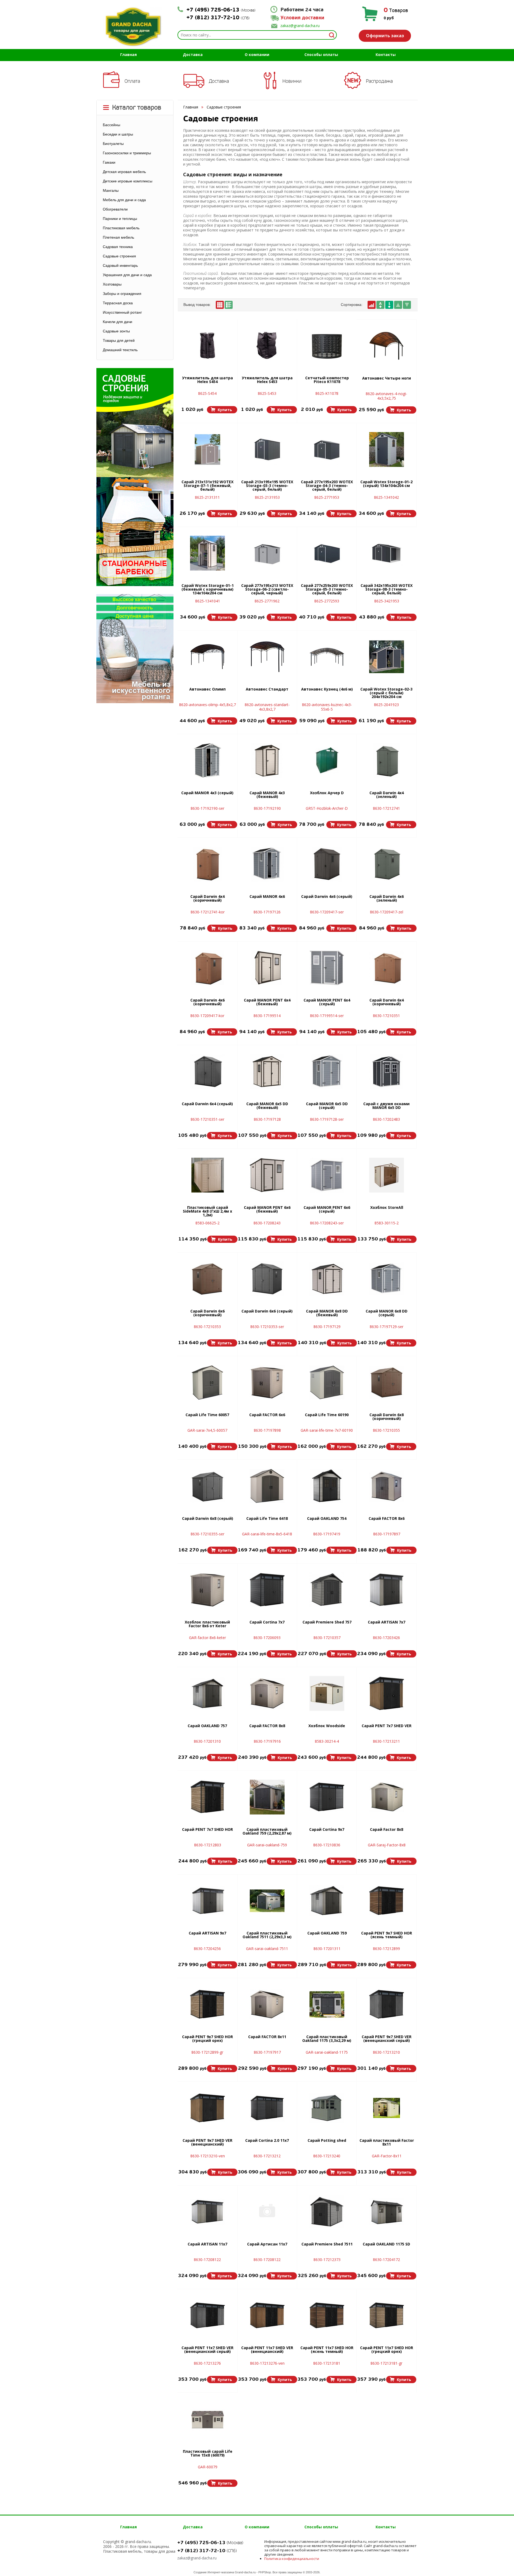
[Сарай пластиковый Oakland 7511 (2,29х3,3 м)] (267, 1901)
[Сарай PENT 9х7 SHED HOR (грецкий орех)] (207, 2004)
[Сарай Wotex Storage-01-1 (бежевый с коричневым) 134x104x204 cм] (207, 553)
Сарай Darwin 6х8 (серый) (208, 1519)
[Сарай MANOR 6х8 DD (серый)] (387, 1279)
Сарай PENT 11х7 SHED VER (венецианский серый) (207, 2350)
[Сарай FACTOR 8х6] (387, 1486)
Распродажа (379, 81)
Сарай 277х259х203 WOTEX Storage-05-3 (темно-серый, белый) (327, 590)
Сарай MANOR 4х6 (267, 897)
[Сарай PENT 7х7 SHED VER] (387, 1693)
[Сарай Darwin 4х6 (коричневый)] (207, 968)
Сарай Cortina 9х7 (327, 1830)
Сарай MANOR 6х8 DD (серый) (387, 1313)
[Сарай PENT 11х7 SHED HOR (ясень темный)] (327, 2315)
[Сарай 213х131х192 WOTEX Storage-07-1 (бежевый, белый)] (207, 449)
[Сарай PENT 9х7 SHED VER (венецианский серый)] (387, 2004)
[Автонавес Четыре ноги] (387, 346)
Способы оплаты (321, 55)
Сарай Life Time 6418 (267, 1519)
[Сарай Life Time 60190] (327, 1382)
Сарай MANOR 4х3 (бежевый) (267, 795)
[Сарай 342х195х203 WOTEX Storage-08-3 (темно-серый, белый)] (387, 553)
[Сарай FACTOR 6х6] (267, 1382)
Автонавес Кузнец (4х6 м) (327, 689)
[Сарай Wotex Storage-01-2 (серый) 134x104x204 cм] (387, 449)
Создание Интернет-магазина (214, 2572)
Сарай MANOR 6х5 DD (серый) (327, 1106)
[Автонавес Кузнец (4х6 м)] (327, 657)
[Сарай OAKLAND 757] (207, 1693)
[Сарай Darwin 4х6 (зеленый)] (387, 864)
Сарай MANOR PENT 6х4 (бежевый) (267, 1002)
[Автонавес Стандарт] (267, 657)
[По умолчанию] (372, 305)
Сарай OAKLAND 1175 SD (386, 2244)
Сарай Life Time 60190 (327, 1415)
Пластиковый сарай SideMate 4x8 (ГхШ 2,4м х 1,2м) (207, 1212)
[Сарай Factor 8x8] (387, 1797)
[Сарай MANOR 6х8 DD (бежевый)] (327, 1279)
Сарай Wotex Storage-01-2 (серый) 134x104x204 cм (386, 484)
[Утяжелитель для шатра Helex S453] (267, 346)
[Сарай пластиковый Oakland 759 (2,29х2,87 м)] (267, 1797)
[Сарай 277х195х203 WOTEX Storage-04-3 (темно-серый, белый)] (327, 449)
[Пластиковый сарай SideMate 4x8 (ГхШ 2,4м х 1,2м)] (208, 1175)
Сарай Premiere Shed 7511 (327, 2244)
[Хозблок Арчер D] (327, 760)
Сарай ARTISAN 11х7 (207, 2244)
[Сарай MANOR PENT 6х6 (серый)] (327, 1175)
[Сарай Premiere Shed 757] (327, 1590)
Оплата (132, 81)
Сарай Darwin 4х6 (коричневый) (207, 1002)
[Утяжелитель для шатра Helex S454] (207, 346)
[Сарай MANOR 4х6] (267, 864)
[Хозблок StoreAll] (387, 1175)
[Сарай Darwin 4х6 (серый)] (327, 864)
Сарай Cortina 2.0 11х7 (267, 2141)
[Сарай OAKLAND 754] (327, 1486)
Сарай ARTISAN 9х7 (207, 1933)
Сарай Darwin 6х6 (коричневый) (207, 1313)
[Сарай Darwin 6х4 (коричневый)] (387, 968)
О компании (257, 55)
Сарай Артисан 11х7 (267, 2244)
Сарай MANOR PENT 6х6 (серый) (327, 1210)
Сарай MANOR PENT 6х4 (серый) (327, 1002)
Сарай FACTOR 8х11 (267, 2037)
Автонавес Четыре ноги (387, 378)
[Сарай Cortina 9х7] (327, 1797)
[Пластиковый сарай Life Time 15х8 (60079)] (207, 2419)
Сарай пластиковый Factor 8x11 (387, 2143)
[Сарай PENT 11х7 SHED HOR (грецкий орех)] (387, 2315)
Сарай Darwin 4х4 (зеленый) (387, 795)
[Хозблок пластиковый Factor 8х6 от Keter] (207, 1590)
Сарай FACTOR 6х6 (267, 1415)
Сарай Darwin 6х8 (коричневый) (387, 1417)
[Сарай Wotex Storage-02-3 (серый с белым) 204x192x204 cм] (387, 657)
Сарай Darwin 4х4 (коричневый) (207, 899)
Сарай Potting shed (327, 2141)
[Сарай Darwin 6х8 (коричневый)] (387, 1382)
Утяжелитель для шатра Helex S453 (267, 380)
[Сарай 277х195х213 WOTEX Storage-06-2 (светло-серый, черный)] (267, 553)
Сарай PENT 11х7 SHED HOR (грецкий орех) (387, 2350)
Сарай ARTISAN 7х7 (387, 1622)
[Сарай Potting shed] (327, 2108)
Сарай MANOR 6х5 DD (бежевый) (267, 1106)
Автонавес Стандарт (267, 689)
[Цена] (389, 305)
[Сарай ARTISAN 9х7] (207, 1901)
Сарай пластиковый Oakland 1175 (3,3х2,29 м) (327, 2039)
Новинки (292, 81)
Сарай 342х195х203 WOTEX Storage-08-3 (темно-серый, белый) (387, 590)
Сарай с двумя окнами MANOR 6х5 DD (386, 1106)
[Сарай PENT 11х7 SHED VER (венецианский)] (267, 2315)
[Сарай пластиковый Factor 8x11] (387, 2108)
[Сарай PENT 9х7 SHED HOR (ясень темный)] (387, 1901)
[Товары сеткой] (220, 305)
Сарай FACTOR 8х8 (267, 1726)
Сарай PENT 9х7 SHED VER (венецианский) (207, 2143)
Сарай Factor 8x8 (387, 1830)
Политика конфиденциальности (292, 2559)
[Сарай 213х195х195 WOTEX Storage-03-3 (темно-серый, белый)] (267, 449)
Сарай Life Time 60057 (207, 1415)
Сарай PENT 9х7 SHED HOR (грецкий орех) (207, 2039)
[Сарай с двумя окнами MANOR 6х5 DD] (387, 1071)
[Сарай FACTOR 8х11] (267, 2004)
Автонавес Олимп (207, 689)
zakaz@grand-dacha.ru (300, 26)
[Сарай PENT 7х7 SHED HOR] (207, 1797)
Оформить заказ (385, 36)
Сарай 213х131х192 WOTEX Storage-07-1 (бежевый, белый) (207, 486)
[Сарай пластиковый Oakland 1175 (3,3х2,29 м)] (327, 2004)
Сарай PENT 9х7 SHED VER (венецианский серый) (387, 2039)
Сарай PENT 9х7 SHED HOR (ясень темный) (387, 1935)
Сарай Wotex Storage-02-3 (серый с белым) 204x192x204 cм (386, 693)
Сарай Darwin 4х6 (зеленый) (387, 899)
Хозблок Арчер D (327, 793)
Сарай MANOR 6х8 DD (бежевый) (327, 1313)
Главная (128, 55)
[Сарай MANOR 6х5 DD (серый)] (327, 1071)
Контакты (386, 55)
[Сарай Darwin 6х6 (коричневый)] (207, 1279)
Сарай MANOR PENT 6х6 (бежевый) (267, 1210)
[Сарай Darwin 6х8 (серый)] (207, 1486)
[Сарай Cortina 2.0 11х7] (267, 2108)
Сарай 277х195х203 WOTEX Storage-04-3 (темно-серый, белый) (327, 486)
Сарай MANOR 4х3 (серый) (207, 793)
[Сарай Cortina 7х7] (267, 1590)
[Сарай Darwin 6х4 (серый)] (207, 1071)
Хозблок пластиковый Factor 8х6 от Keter (207, 1624)
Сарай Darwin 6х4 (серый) (207, 1104)
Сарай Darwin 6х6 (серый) (267, 1311)
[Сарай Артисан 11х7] (267, 2212)
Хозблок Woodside (327, 1726)
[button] (222, 410)
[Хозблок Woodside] (327, 1693)
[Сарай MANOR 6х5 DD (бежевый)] (267, 1071)
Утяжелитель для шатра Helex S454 (207, 380)
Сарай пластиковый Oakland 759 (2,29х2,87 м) (267, 1832)
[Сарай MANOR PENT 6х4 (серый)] (327, 968)
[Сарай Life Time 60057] (207, 1382)
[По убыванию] (407, 305)
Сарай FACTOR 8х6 (387, 1519)
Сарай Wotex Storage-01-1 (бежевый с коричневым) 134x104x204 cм (208, 590)
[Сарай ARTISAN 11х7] (207, 2212)
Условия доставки (302, 18)
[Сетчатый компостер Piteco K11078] (327, 346)
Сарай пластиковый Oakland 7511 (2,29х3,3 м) (267, 1935)
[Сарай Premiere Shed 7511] (327, 2212)
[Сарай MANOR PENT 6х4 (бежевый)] (267, 968)
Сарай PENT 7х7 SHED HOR (207, 1830)
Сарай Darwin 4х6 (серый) (327, 897)
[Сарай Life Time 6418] (267, 1486)
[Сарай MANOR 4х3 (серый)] (207, 760)
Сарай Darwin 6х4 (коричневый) (387, 1002)
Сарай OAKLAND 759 (327, 1933)
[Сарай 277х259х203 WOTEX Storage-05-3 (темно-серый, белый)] (327, 553)
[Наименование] (380, 305)
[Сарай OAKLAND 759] (327, 1901)
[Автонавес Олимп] (207, 657)
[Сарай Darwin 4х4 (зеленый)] (387, 760)
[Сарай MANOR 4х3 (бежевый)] (267, 760)
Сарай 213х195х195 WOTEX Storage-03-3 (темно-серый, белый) (267, 486)
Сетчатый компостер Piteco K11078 (327, 380)
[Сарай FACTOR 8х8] (267, 1693)
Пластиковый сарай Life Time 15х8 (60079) (208, 2454)
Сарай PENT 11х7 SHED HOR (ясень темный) (327, 2350)
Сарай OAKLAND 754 (327, 1519)
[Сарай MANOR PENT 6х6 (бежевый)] (267, 1175)
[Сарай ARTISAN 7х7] (387, 1590)
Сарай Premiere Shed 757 (327, 1622)
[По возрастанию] (398, 305)
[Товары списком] (229, 305)
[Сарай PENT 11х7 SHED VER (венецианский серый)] (207, 2315)
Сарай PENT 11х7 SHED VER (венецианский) (267, 2350)
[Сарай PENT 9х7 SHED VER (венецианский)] (207, 2108)
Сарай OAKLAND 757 (207, 1726)
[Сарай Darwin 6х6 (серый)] (267, 1279)
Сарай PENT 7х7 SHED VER (387, 1726)
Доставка (193, 55)
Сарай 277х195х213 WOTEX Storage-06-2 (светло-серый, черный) (267, 590)
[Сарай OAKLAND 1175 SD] (387, 2212)
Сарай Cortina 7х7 (267, 1622)
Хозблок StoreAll (387, 1208)
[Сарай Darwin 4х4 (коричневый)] (207, 864)
